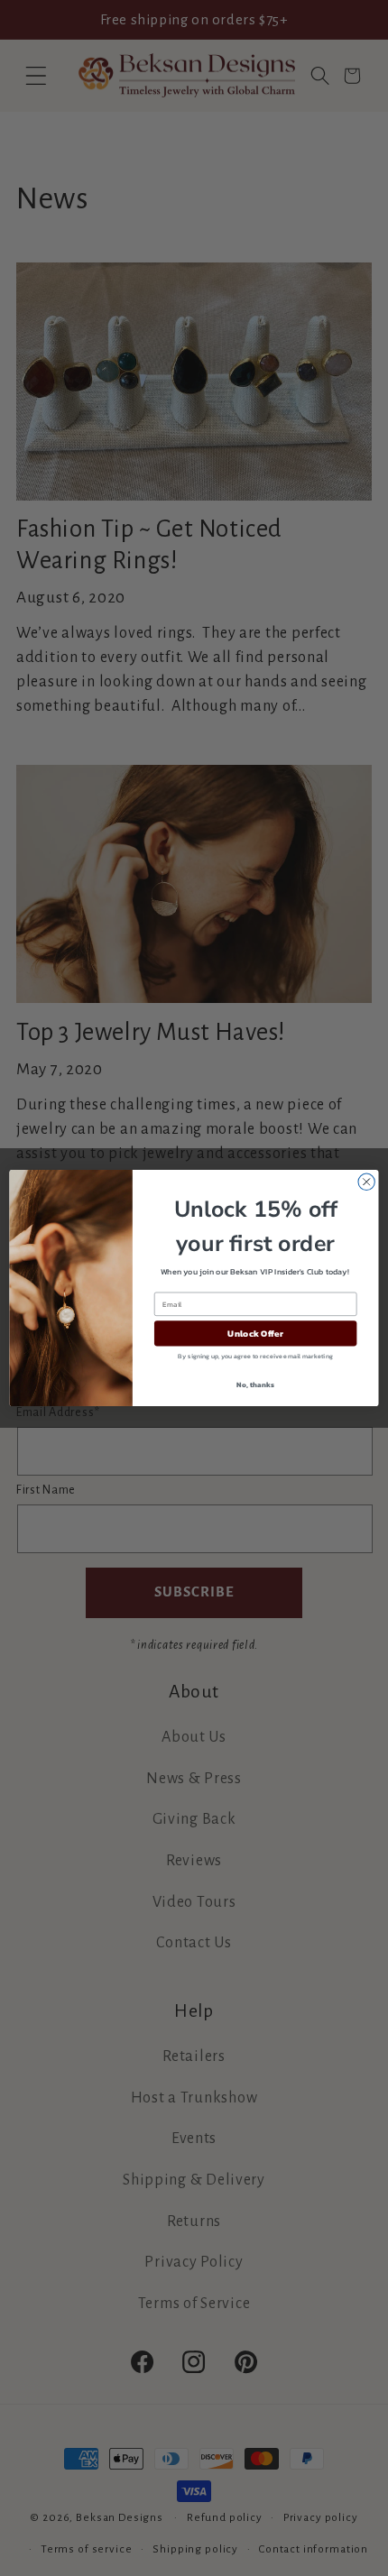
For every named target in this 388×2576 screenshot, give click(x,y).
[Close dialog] (366, 1182)
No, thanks (255, 1384)
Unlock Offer (255, 1333)
